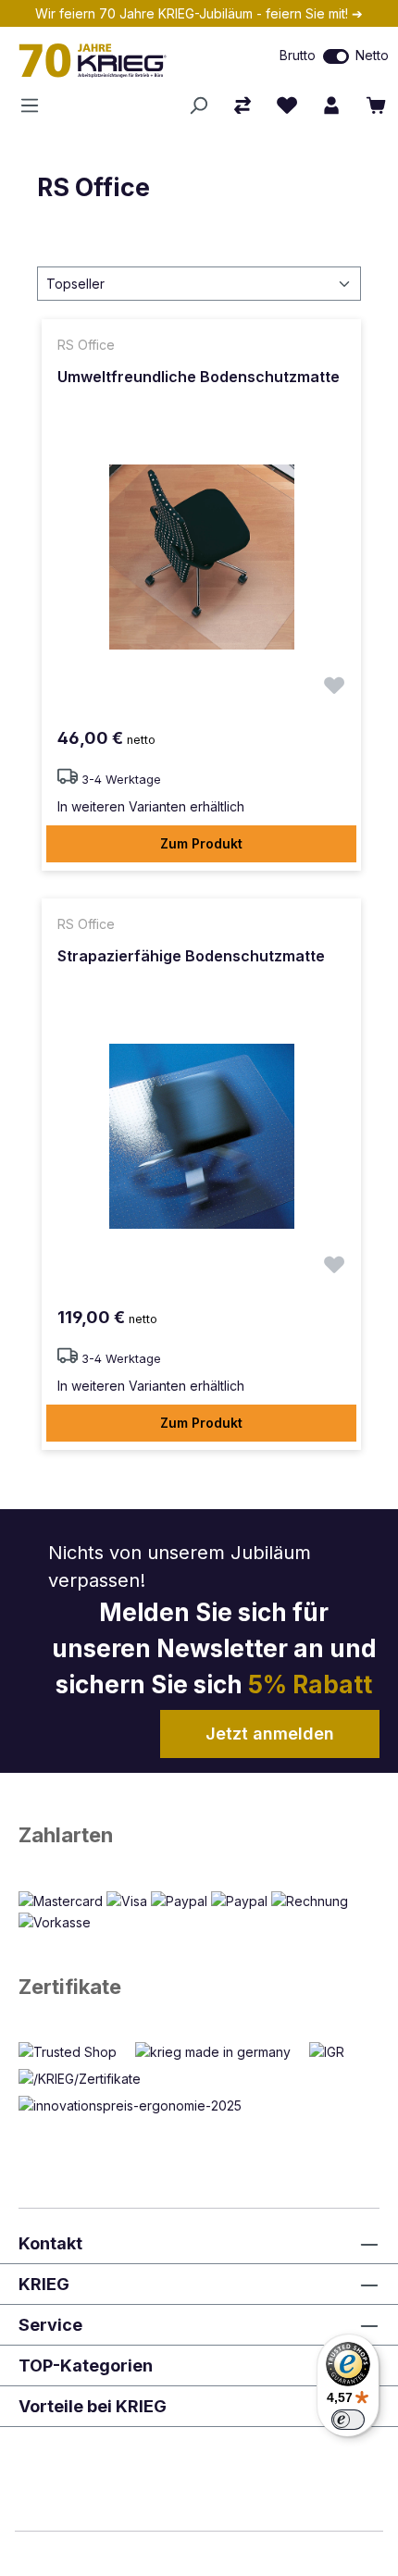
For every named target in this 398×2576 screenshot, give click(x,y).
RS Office (93, 187)
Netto (372, 55)
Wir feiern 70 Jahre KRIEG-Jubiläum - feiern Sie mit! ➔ (199, 13)
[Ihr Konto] (331, 105)
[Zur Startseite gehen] (116, 60)
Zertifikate (70, 1987)
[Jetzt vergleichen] (243, 105)
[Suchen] (198, 105)
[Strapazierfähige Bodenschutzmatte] (201, 1136)
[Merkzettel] (287, 105)
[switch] (336, 56)
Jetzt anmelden (270, 1734)
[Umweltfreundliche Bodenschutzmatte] (201, 557)
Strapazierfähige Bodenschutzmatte (191, 956)
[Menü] (35, 105)
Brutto (298, 55)
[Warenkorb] (376, 105)
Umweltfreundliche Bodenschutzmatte (199, 377)
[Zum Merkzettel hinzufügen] (334, 688)
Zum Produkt (201, 843)
